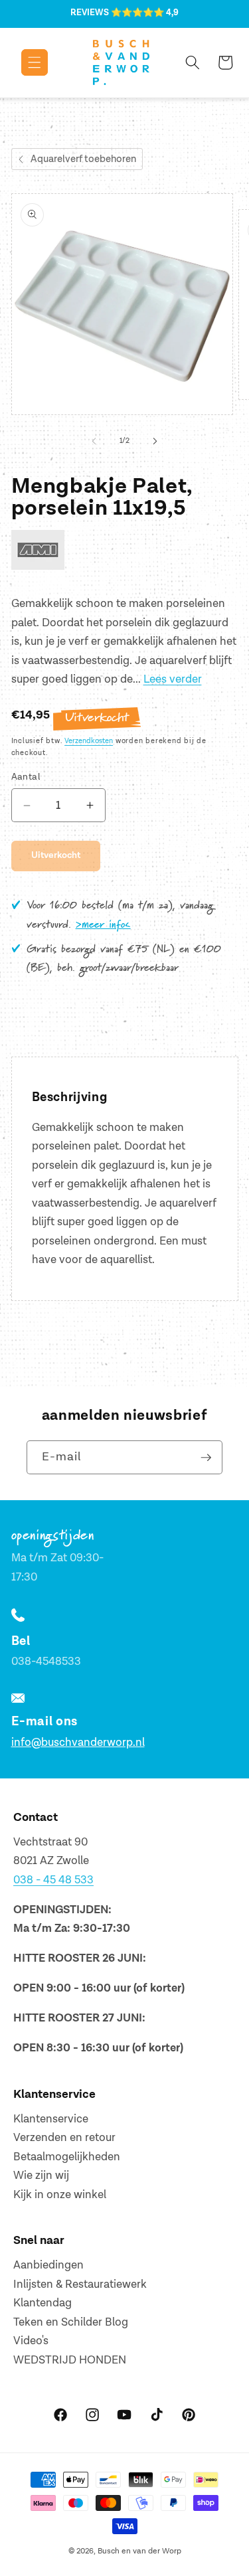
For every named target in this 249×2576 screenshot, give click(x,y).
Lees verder (173, 679)
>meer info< (103, 925)
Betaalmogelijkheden (67, 2157)
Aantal (26, 777)
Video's (31, 2341)
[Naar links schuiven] (94, 441)
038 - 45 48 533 (53, 1880)
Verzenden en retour (64, 2138)
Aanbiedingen (48, 2265)
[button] (25, 62)
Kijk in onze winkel (60, 2195)
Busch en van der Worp (139, 2551)
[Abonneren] (206, 1458)
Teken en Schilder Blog (71, 2322)
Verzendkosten (89, 741)
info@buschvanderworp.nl (78, 1743)
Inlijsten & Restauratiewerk (80, 2284)
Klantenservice (51, 2119)
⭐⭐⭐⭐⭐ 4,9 (145, 13)
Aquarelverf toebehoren (83, 159)
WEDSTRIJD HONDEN (70, 2360)
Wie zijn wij (41, 2176)
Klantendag (42, 2303)
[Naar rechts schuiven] (155, 441)
